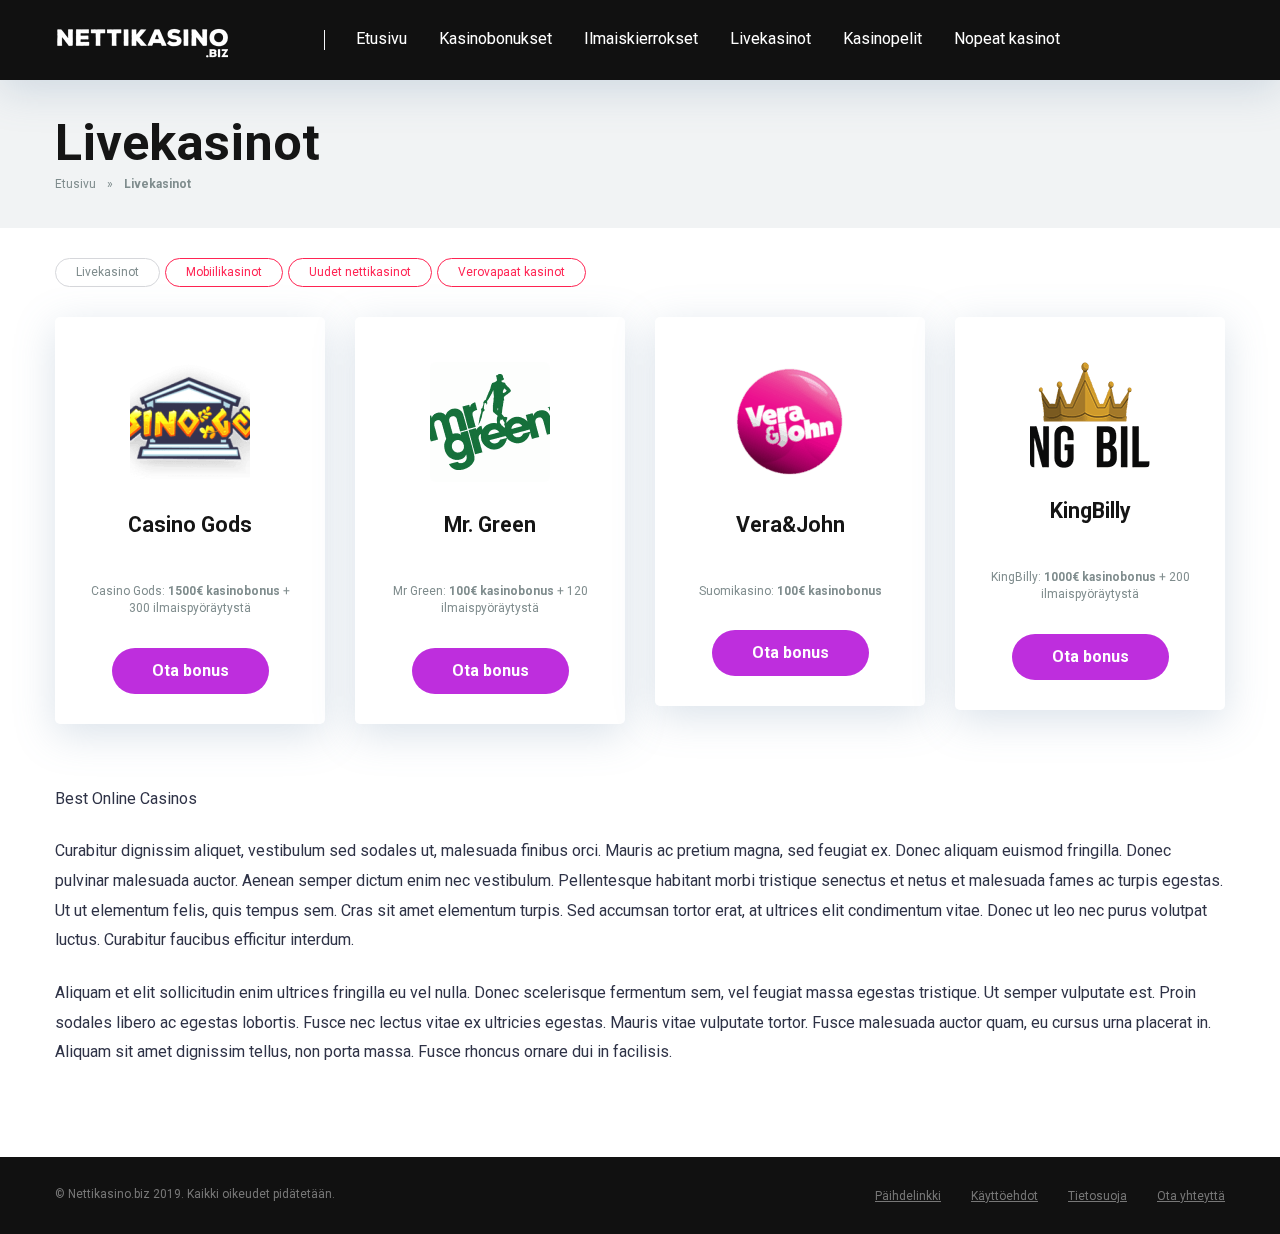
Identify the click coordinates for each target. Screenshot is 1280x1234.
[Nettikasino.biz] (141, 32)
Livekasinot (770, 38)
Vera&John (790, 524)
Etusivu (381, 38)
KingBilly (1090, 510)
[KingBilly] (1090, 462)
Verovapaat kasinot (511, 272)
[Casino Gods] (190, 476)
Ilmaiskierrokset (641, 38)
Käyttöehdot (1004, 1196)
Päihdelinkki (908, 1196)
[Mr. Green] (490, 476)
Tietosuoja (1097, 1196)
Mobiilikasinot (224, 272)
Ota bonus (190, 670)
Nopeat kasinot (1007, 38)
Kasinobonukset (495, 38)
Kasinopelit (882, 38)
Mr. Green (490, 524)
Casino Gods (190, 524)
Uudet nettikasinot (360, 272)
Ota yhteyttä (1191, 1196)
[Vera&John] (790, 476)
